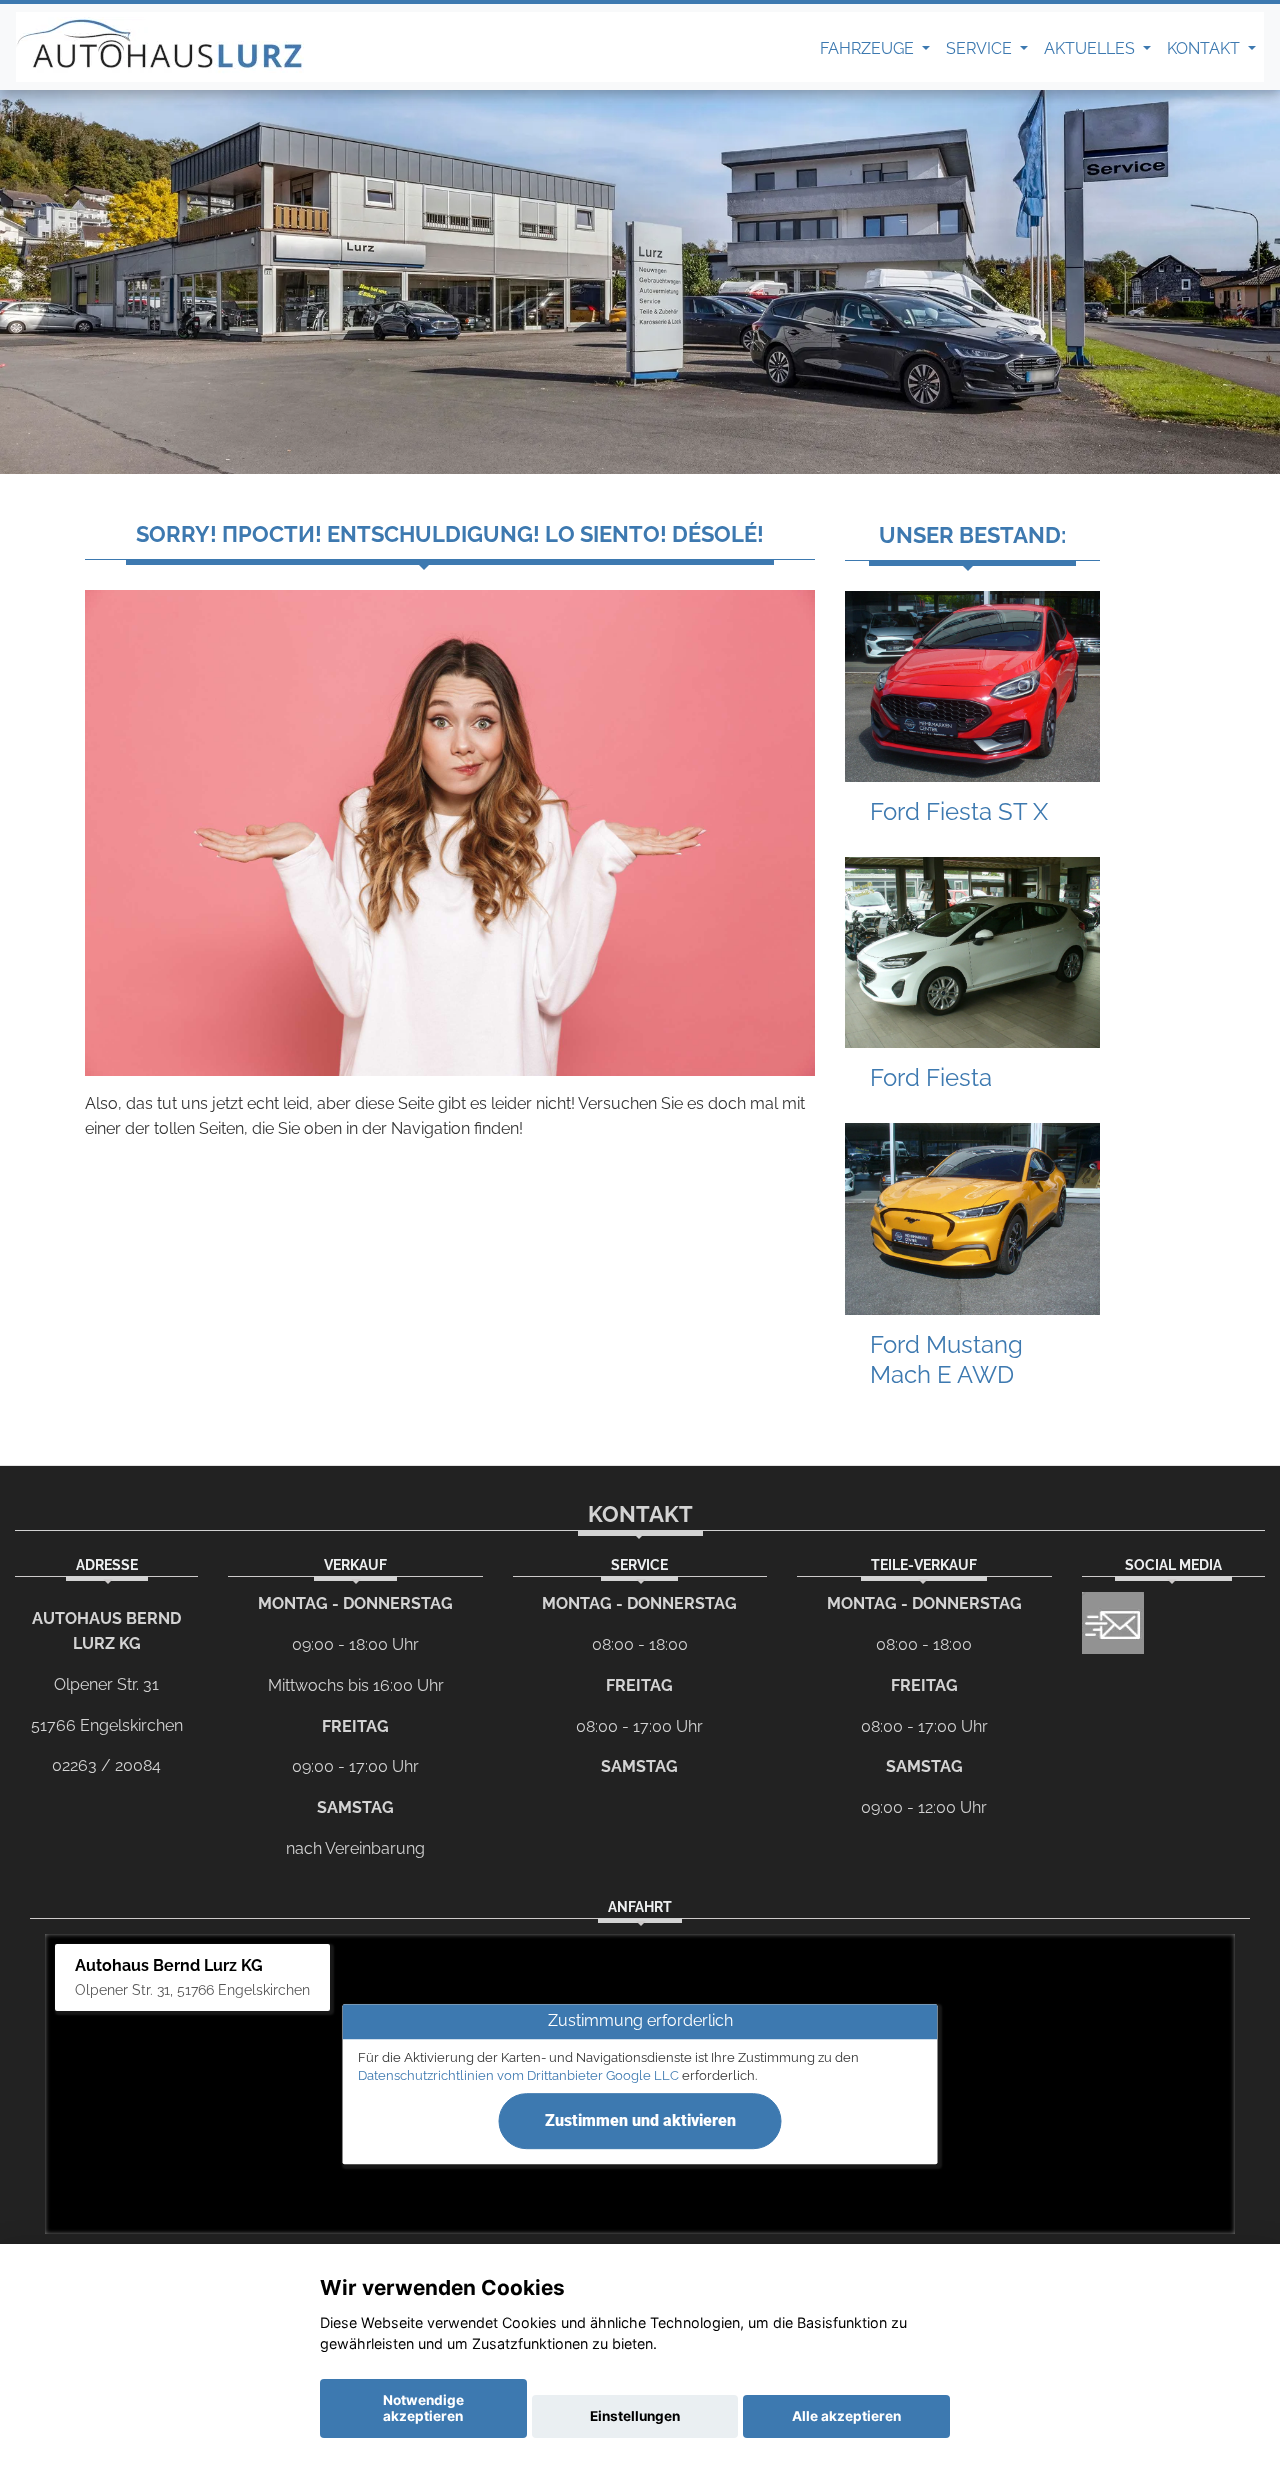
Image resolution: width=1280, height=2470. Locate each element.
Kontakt (1205, 48)
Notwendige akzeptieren (423, 2408)
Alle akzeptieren (846, 2416)
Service (981, 48)
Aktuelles (1091, 48)
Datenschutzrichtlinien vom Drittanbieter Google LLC (518, 2075)
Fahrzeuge (869, 48)
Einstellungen (635, 2416)
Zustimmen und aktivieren (640, 2120)
